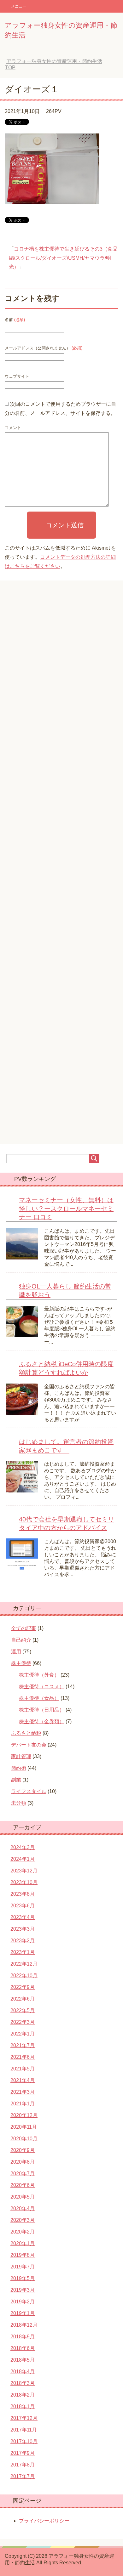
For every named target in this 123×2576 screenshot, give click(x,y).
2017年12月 (24, 2418)
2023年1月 (23, 1952)
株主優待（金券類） (42, 1721)
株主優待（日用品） (42, 1710)
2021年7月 (23, 2045)
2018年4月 (23, 2372)
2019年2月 (23, 2302)
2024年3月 (23, 1847)
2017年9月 (23, 2453)
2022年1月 (23, 2034)
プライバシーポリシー (44, 2521)
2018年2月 (23, 2395)
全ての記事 (24, 1628)
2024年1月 (23, 1859)
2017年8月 (23, 2465)
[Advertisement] (61, 867)
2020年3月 (23, 2220)
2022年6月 (23, 1999)
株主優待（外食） (39, 1675)
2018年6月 (23, 2348)
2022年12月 (24, 1964)
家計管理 (21, 1756)
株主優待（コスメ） (42, 1687)
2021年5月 (23, 2069)
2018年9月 (23, 2337)
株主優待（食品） (39, 1698)
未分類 (19, 1803)
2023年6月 (23, 1906)
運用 (16, 1652)
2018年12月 (24, 2325)
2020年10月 (24, 2139)
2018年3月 (23, 2383)
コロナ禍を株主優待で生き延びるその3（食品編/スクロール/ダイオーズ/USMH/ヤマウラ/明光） (63, 258)
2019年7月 (23, 2267)
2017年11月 (24, 2430)
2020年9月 (23, 2150)
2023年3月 (23, 1929)
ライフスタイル (29, 1791)
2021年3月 (23, 2092)
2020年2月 (23, 2232)
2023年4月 (23, 1917)
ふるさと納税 (26, 1733)
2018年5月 (23, 2360)
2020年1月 (23, 2243)
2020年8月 (23, 2162)
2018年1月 (23, 2406)
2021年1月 (23, 2104)
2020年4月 (23, 2208)
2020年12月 (24, 2115)
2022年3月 (23, 2022)
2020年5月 (23, 2197)
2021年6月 (23, 2057)
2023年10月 (24, 1882)
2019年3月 (23, 2290)
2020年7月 (23, 2174)
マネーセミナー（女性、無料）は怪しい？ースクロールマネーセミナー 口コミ (66, 1209)
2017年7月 (23, 2476)
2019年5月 (23, 2278)
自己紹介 (21, 1640)
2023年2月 (23, 1941)
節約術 (19, 1768)
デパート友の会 (29, 1745)
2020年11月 (24, 2127)
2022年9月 (23, 1987)
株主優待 (21, 1663)
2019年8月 (23, 2255)
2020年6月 (23, 2185)
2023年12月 (24, 1871)
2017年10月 (24, 2441)
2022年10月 (24, 1976)
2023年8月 (23, 1894)
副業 (16, 1780)
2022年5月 (23, 2010)
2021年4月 (23, 2080)
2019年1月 (23, 2313)
